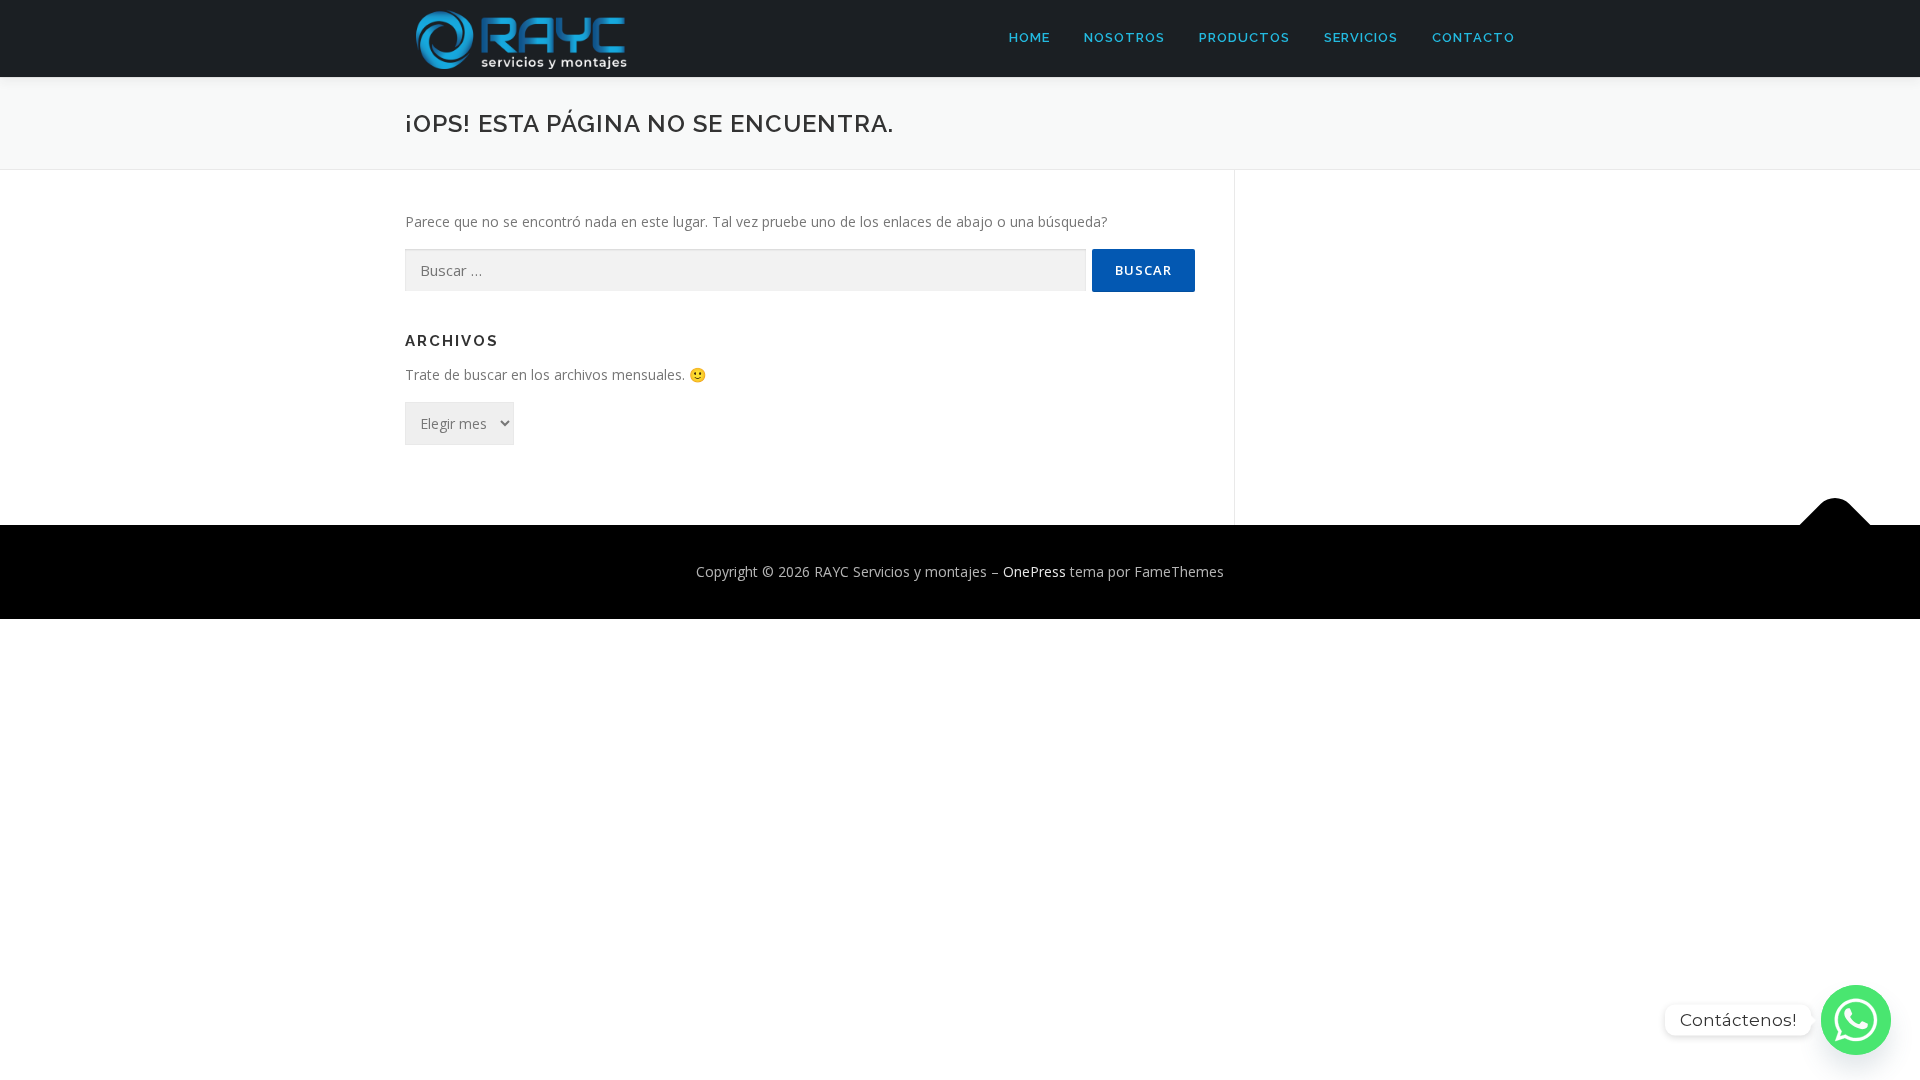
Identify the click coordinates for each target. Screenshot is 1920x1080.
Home (1029, 37)
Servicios (1361, 37)
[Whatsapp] (1856, 1020)
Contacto (1473, 37)
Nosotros (1124, 37)
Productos (1244, 37)
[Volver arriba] (1835, 525)
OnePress (1034, 571)
